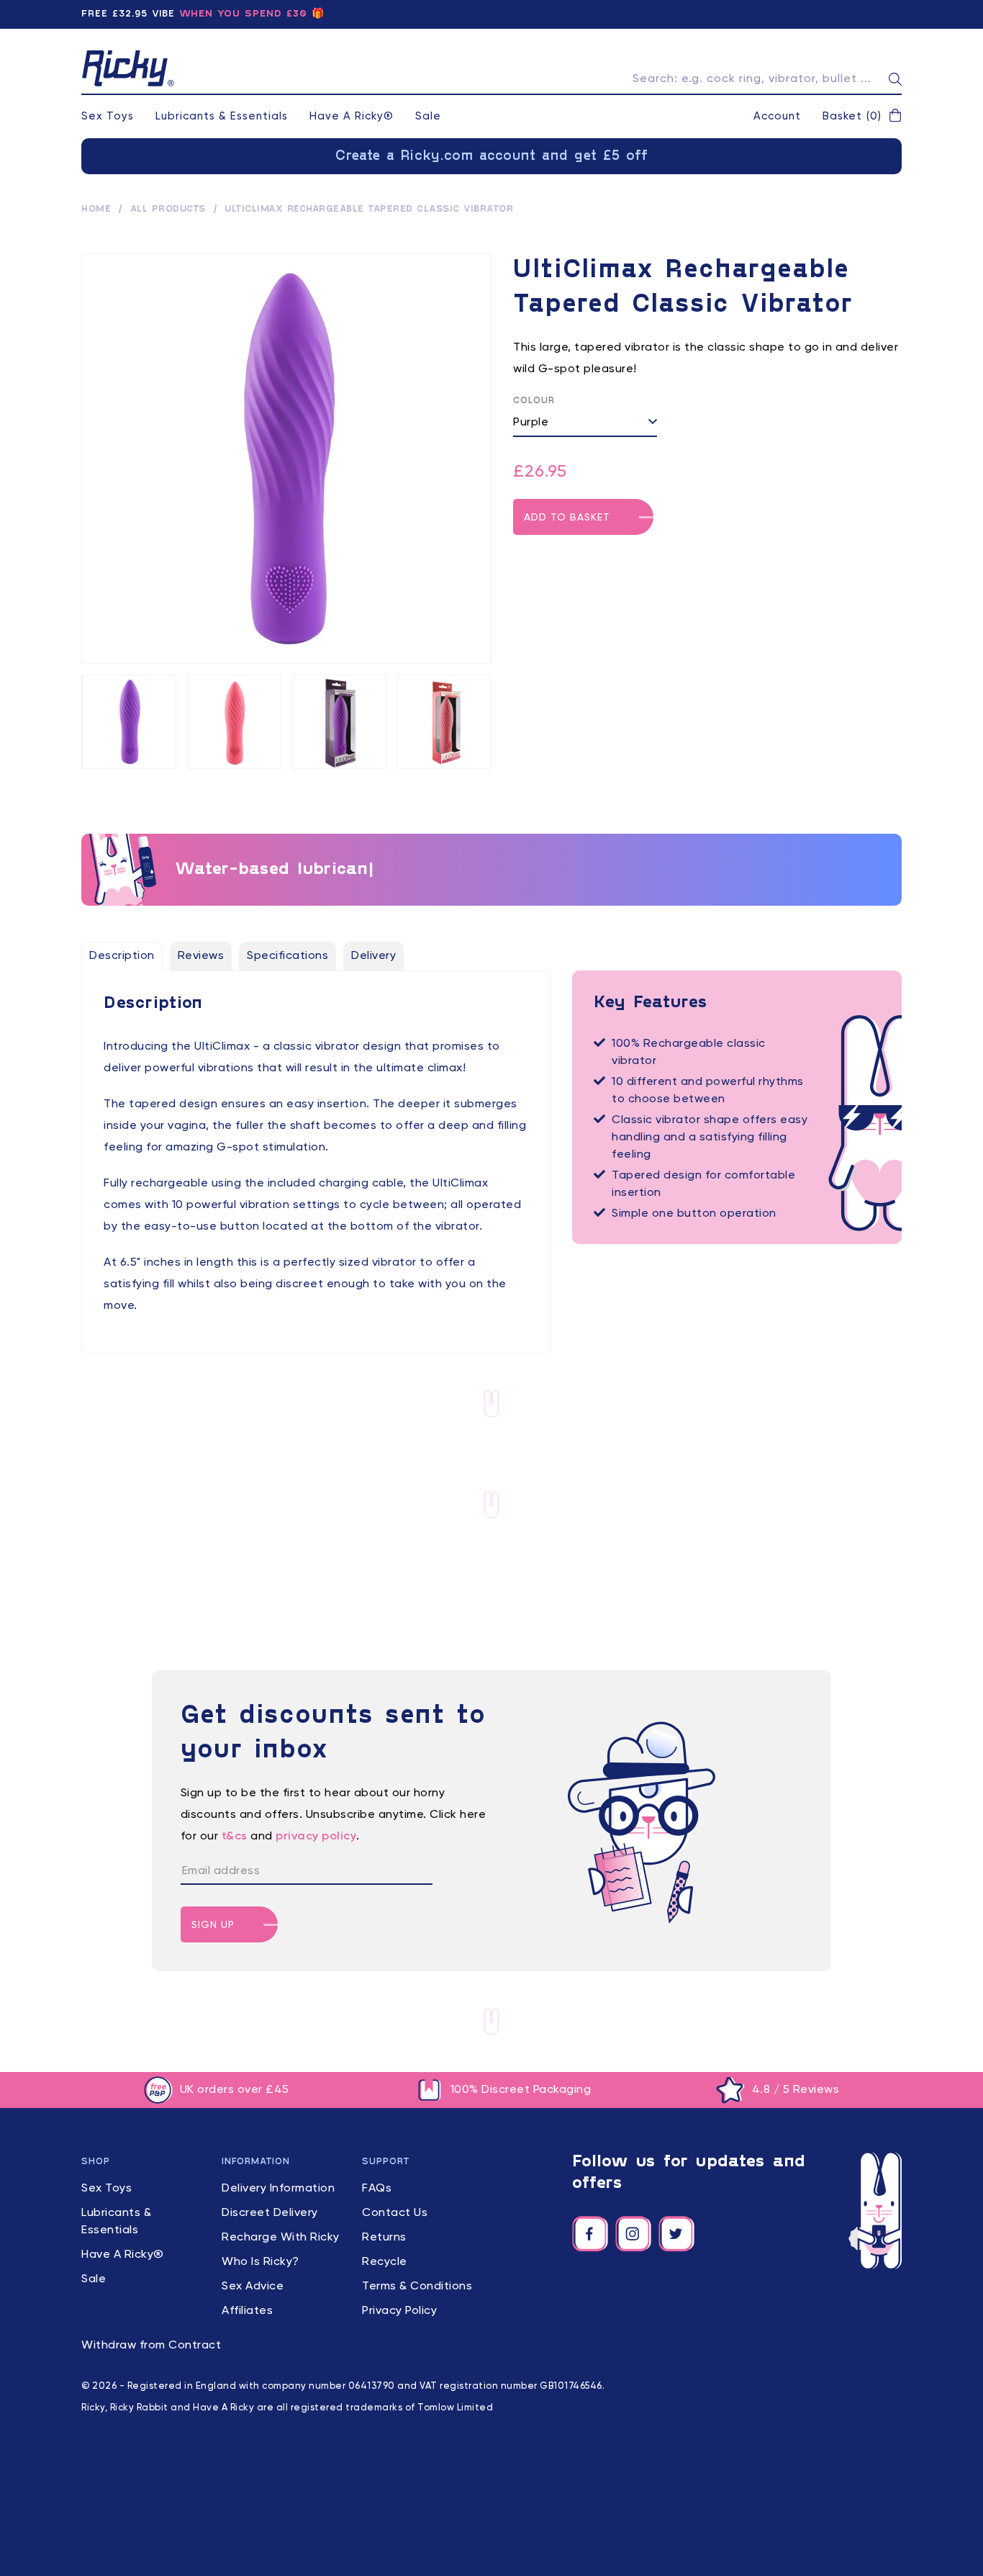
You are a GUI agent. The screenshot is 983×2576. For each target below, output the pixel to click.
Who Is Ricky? (261, 2262)
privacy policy (316, 1837)
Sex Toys (108, 116)
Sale (428, 116)
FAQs (377, 2189)
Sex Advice (253, 2287)
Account (777, 116)
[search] (895, 79)
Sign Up (213, 1925)
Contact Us (395, 2213)
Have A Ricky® (352, 116)
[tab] (122, 956)
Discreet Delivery (270, 2213)
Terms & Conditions (417, 2287)
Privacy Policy (399, 2311)
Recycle (385, 2262)
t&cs (235, 1837)
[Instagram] (633, 2234)
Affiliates (247, 2311)
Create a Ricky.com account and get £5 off (492, 156)
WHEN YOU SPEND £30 (243, 14)
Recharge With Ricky (281, 2238)
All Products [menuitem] (168, 210)
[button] (862, 117)
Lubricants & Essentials (222, 116)
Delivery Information (278, 2189)
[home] (128, 68)
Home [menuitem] (96, 210)
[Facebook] (590, 2234)
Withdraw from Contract (151, 2346)
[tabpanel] (316, 1155)
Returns (384, 2238)
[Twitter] (676, 2234)
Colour (534, 401)
